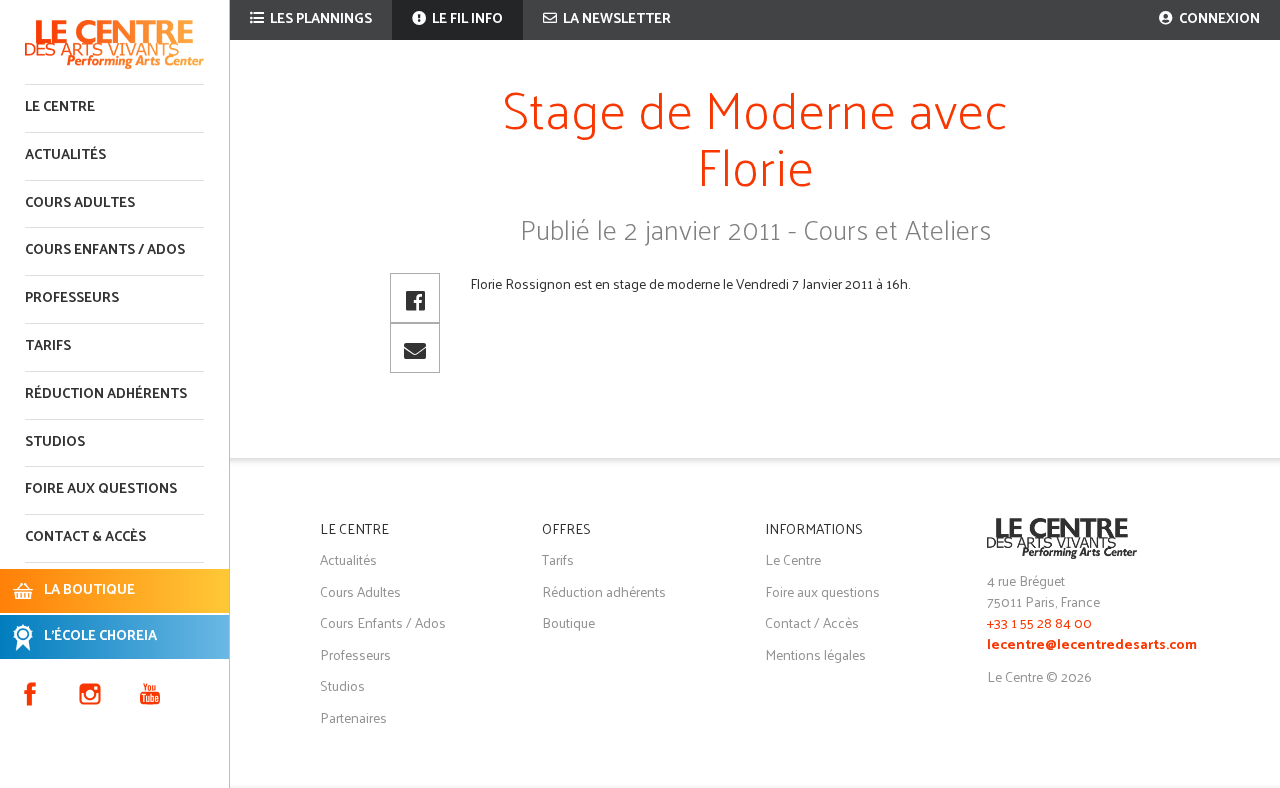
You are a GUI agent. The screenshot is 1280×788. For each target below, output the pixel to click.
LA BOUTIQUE (89, 590)
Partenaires (353, 717)
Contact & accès (85, 537)
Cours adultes (80, 203)
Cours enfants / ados (105, 250)
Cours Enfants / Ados (383, 622)
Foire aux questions (101, 489)
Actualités (65, 155)
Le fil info (466, 19)
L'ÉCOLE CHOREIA (100, 636)
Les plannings (319, 19)
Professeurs (72, 298)
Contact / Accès (812, 622)
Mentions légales (815, 654)
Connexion (1218, 19)
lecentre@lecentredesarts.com (1092, 645)
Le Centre (60, 107)
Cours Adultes (360, 591)
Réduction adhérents (106, 394)
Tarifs (48, 346)
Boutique (568, 622)
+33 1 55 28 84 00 (1039, 622)
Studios (55, 442)
